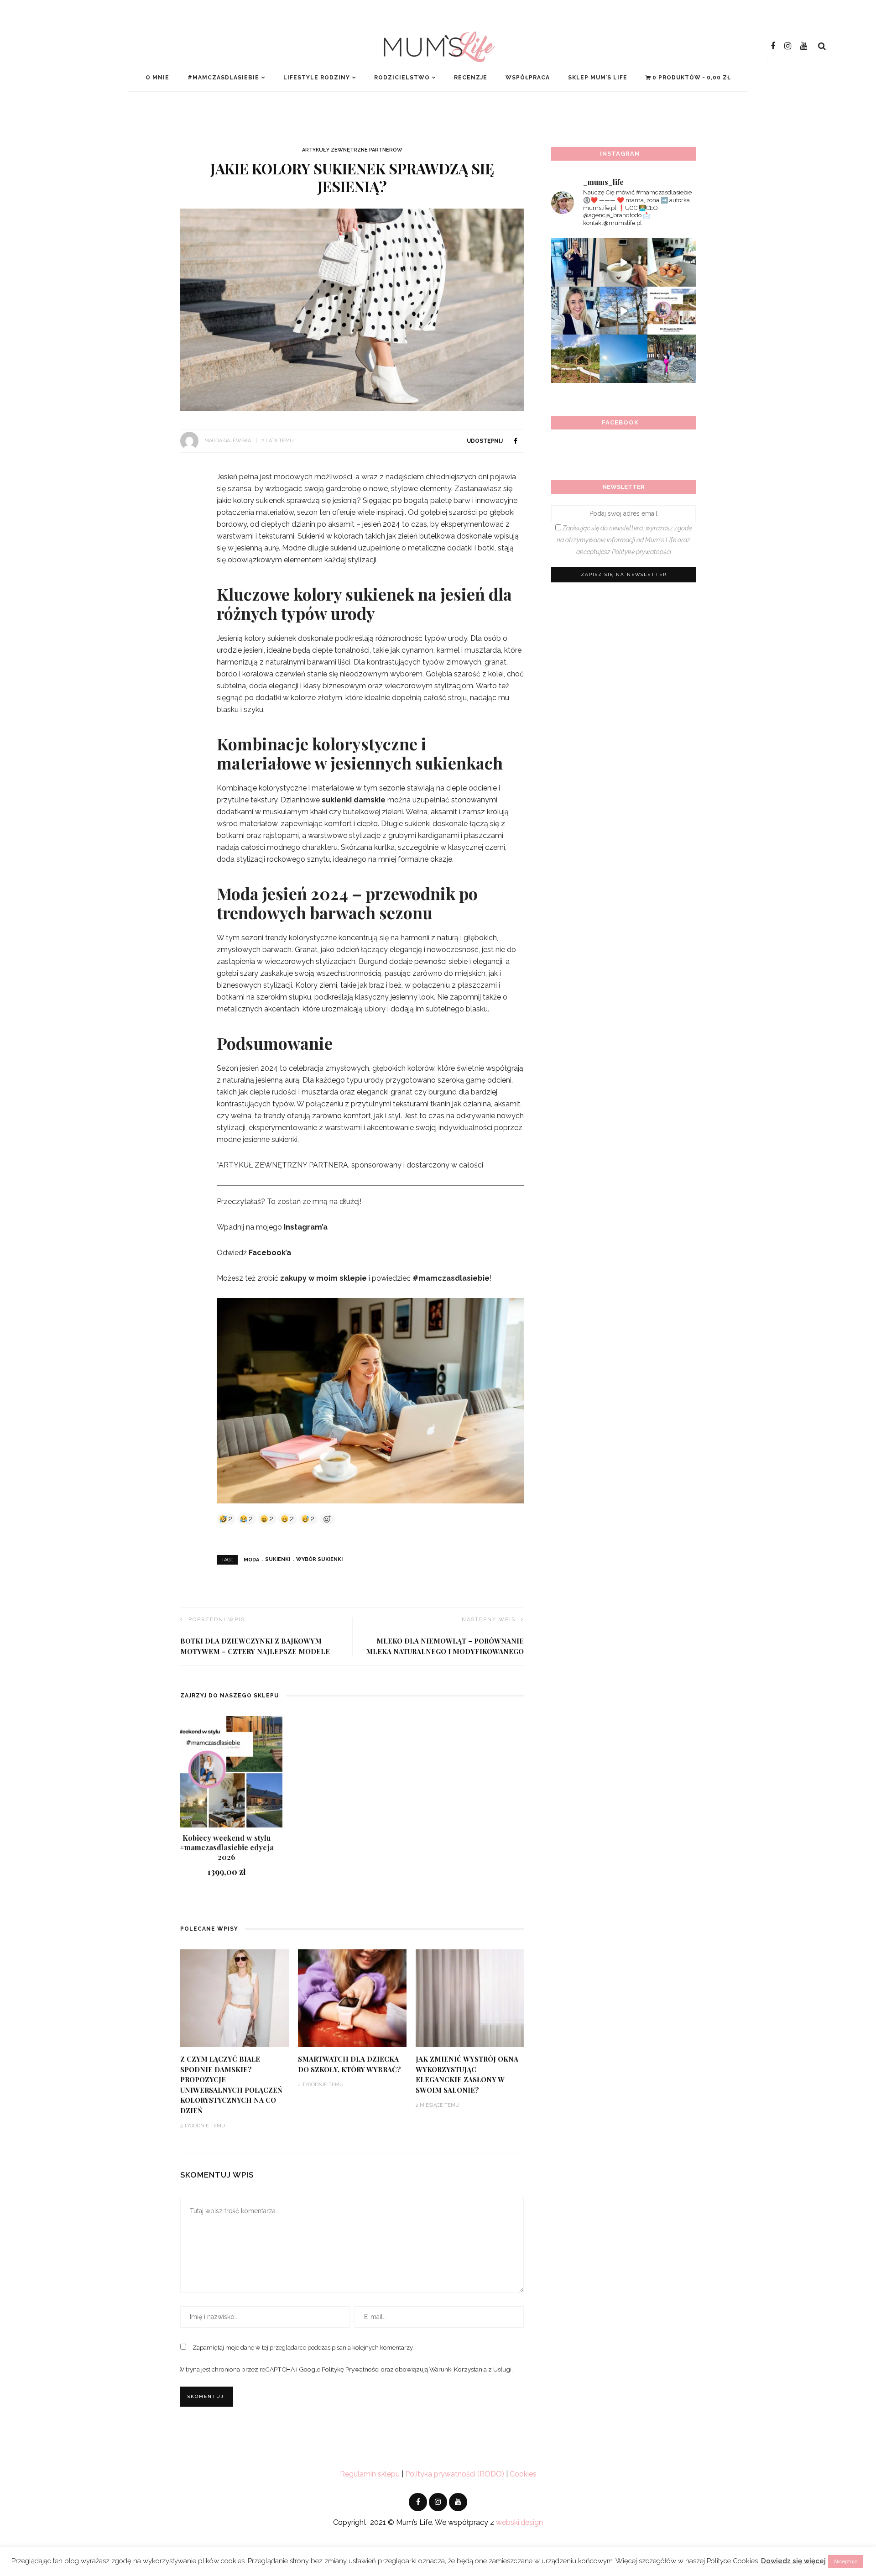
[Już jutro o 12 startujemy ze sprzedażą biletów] (672, 311)
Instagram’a (306, 1227)
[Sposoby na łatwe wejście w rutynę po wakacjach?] (624, 359)
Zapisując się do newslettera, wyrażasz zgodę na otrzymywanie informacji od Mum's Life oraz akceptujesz (624, 540)
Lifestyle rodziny (317, 78)
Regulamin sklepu (370, 2474)
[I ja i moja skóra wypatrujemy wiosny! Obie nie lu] (624, 311)
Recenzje (471, 78)
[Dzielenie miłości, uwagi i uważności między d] (672, 359)
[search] (822, 46)
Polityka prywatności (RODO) (455, 2474)
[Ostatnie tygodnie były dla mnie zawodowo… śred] (575, 311)
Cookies (523, 2474)
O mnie (157, 78)
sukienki (278, 1559)
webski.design (519, 2522)
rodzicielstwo (402, 78)
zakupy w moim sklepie (323, 1278)
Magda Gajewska (228, 441)
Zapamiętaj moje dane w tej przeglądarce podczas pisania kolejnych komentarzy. (303, 2348)
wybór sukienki (319, 1559)
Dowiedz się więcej (793, 2561)
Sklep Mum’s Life (598, 78)
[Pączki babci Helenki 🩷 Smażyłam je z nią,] (672, 262)
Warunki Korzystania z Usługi (470, 2369)
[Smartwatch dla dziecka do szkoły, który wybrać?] (352, 1998)
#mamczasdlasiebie (223, 78)
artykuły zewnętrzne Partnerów (352, 150)
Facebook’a (270, 1253)
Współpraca (528, 78)
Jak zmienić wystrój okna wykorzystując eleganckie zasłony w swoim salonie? (467, 2074)
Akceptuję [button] (845, 2562)
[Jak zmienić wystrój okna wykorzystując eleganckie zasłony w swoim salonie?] (470, 1998)
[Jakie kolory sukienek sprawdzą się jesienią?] (352, 309)
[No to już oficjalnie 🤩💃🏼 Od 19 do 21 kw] (575, 359)
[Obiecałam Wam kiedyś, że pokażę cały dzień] (624, 262)
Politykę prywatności (641, 552)
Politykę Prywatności (351, 2369)
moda (251, 1559)
